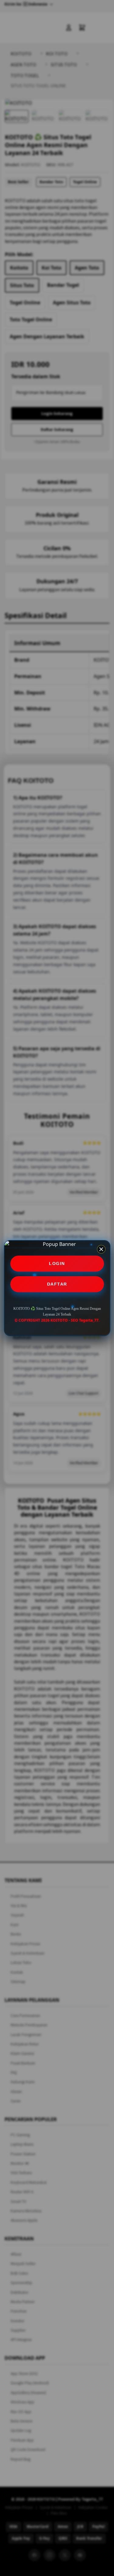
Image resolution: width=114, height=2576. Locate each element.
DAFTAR (57, 1284)
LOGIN (57, 1263)
